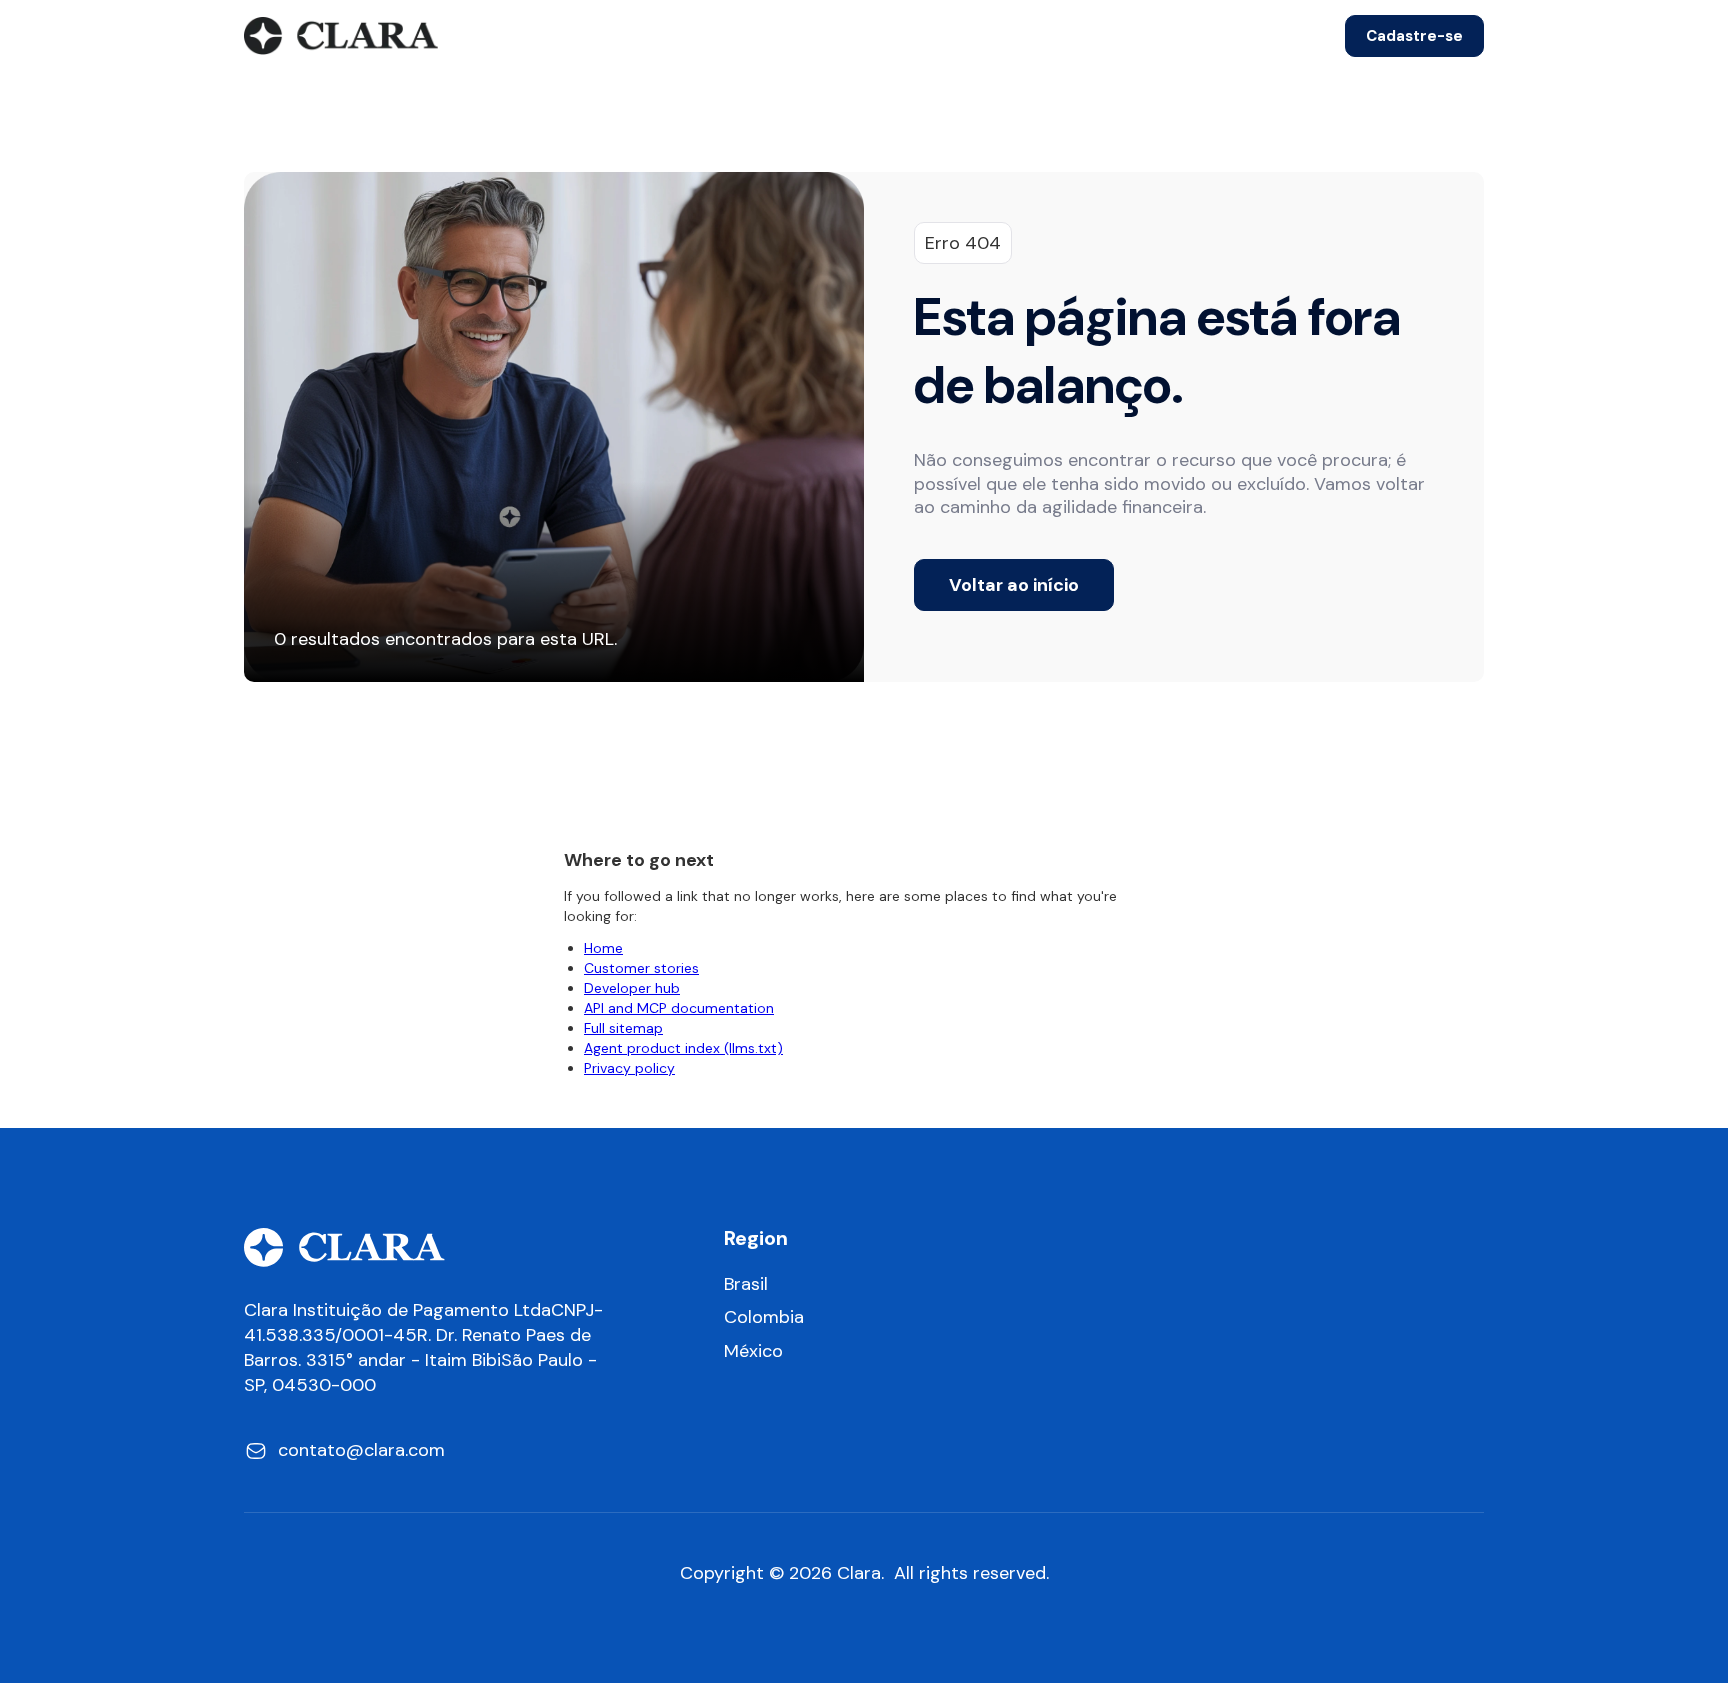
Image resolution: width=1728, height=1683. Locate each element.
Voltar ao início (1014, 585)
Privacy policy (629, 1068)
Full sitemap (623, 1028)
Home (603, 948)
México (753, 1351)
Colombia (764, 1317)
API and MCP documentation (679, 1008)
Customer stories (641, 968)
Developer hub (632, 988)
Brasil (746, 1284)
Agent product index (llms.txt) (683, 1048)
